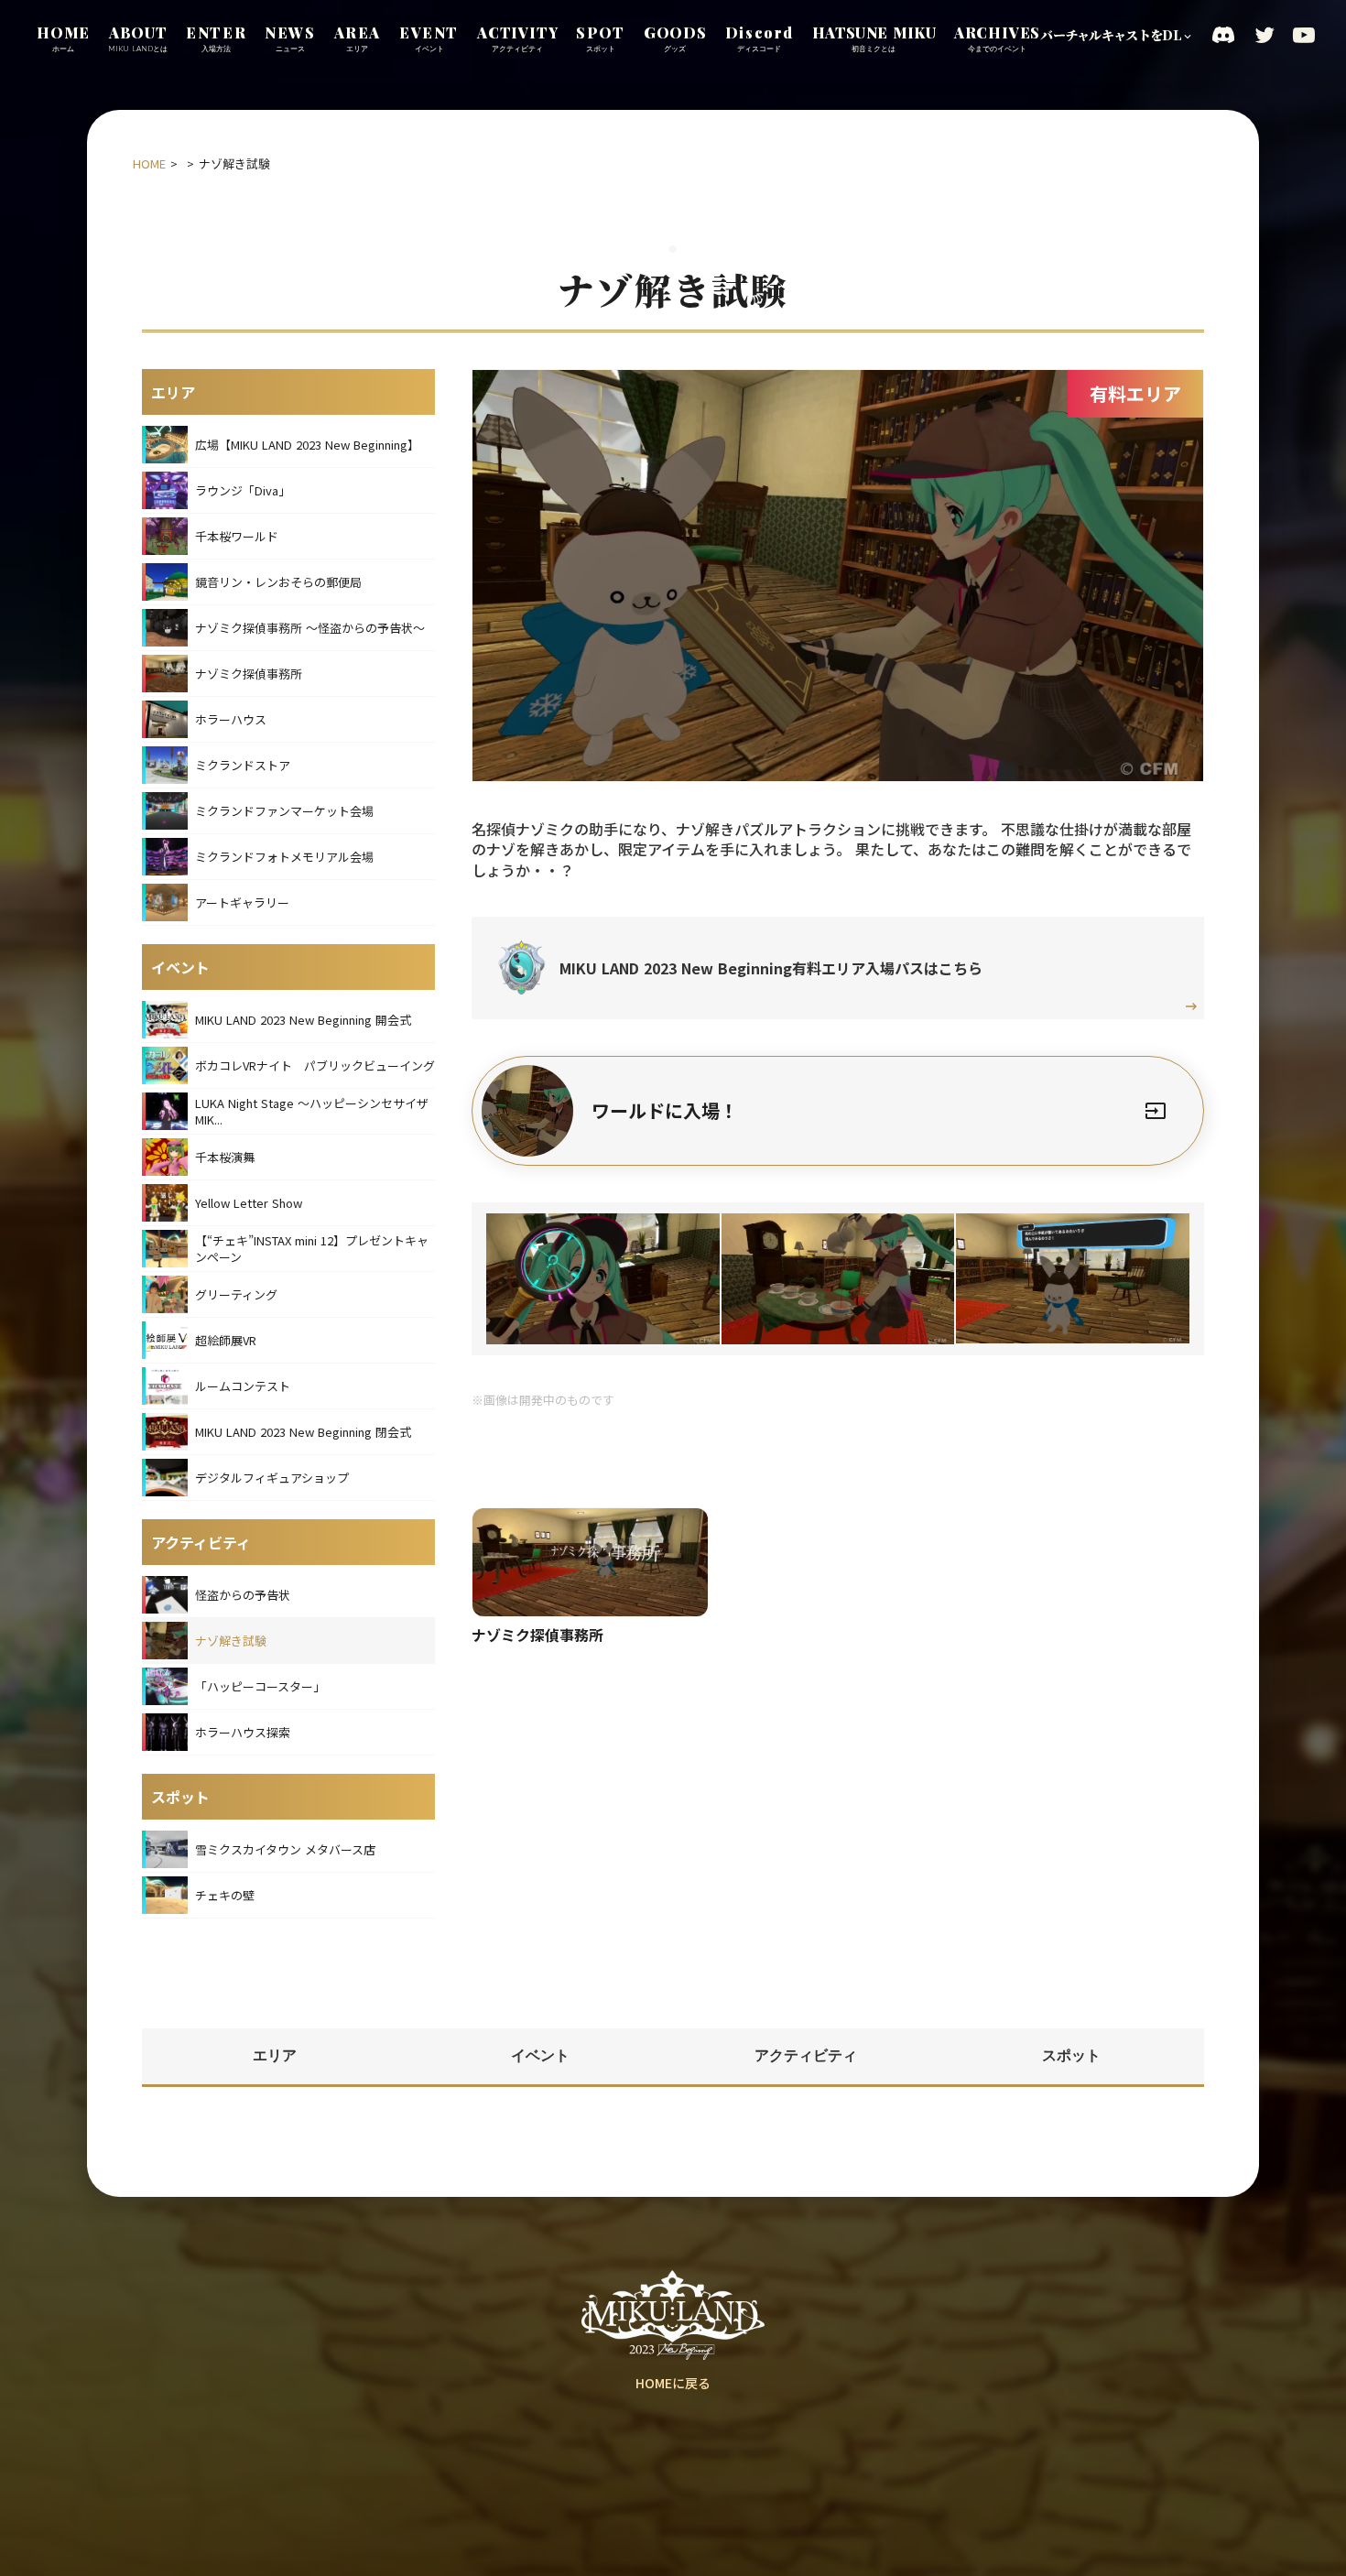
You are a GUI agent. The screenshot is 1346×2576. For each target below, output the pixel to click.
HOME (149, 164)
